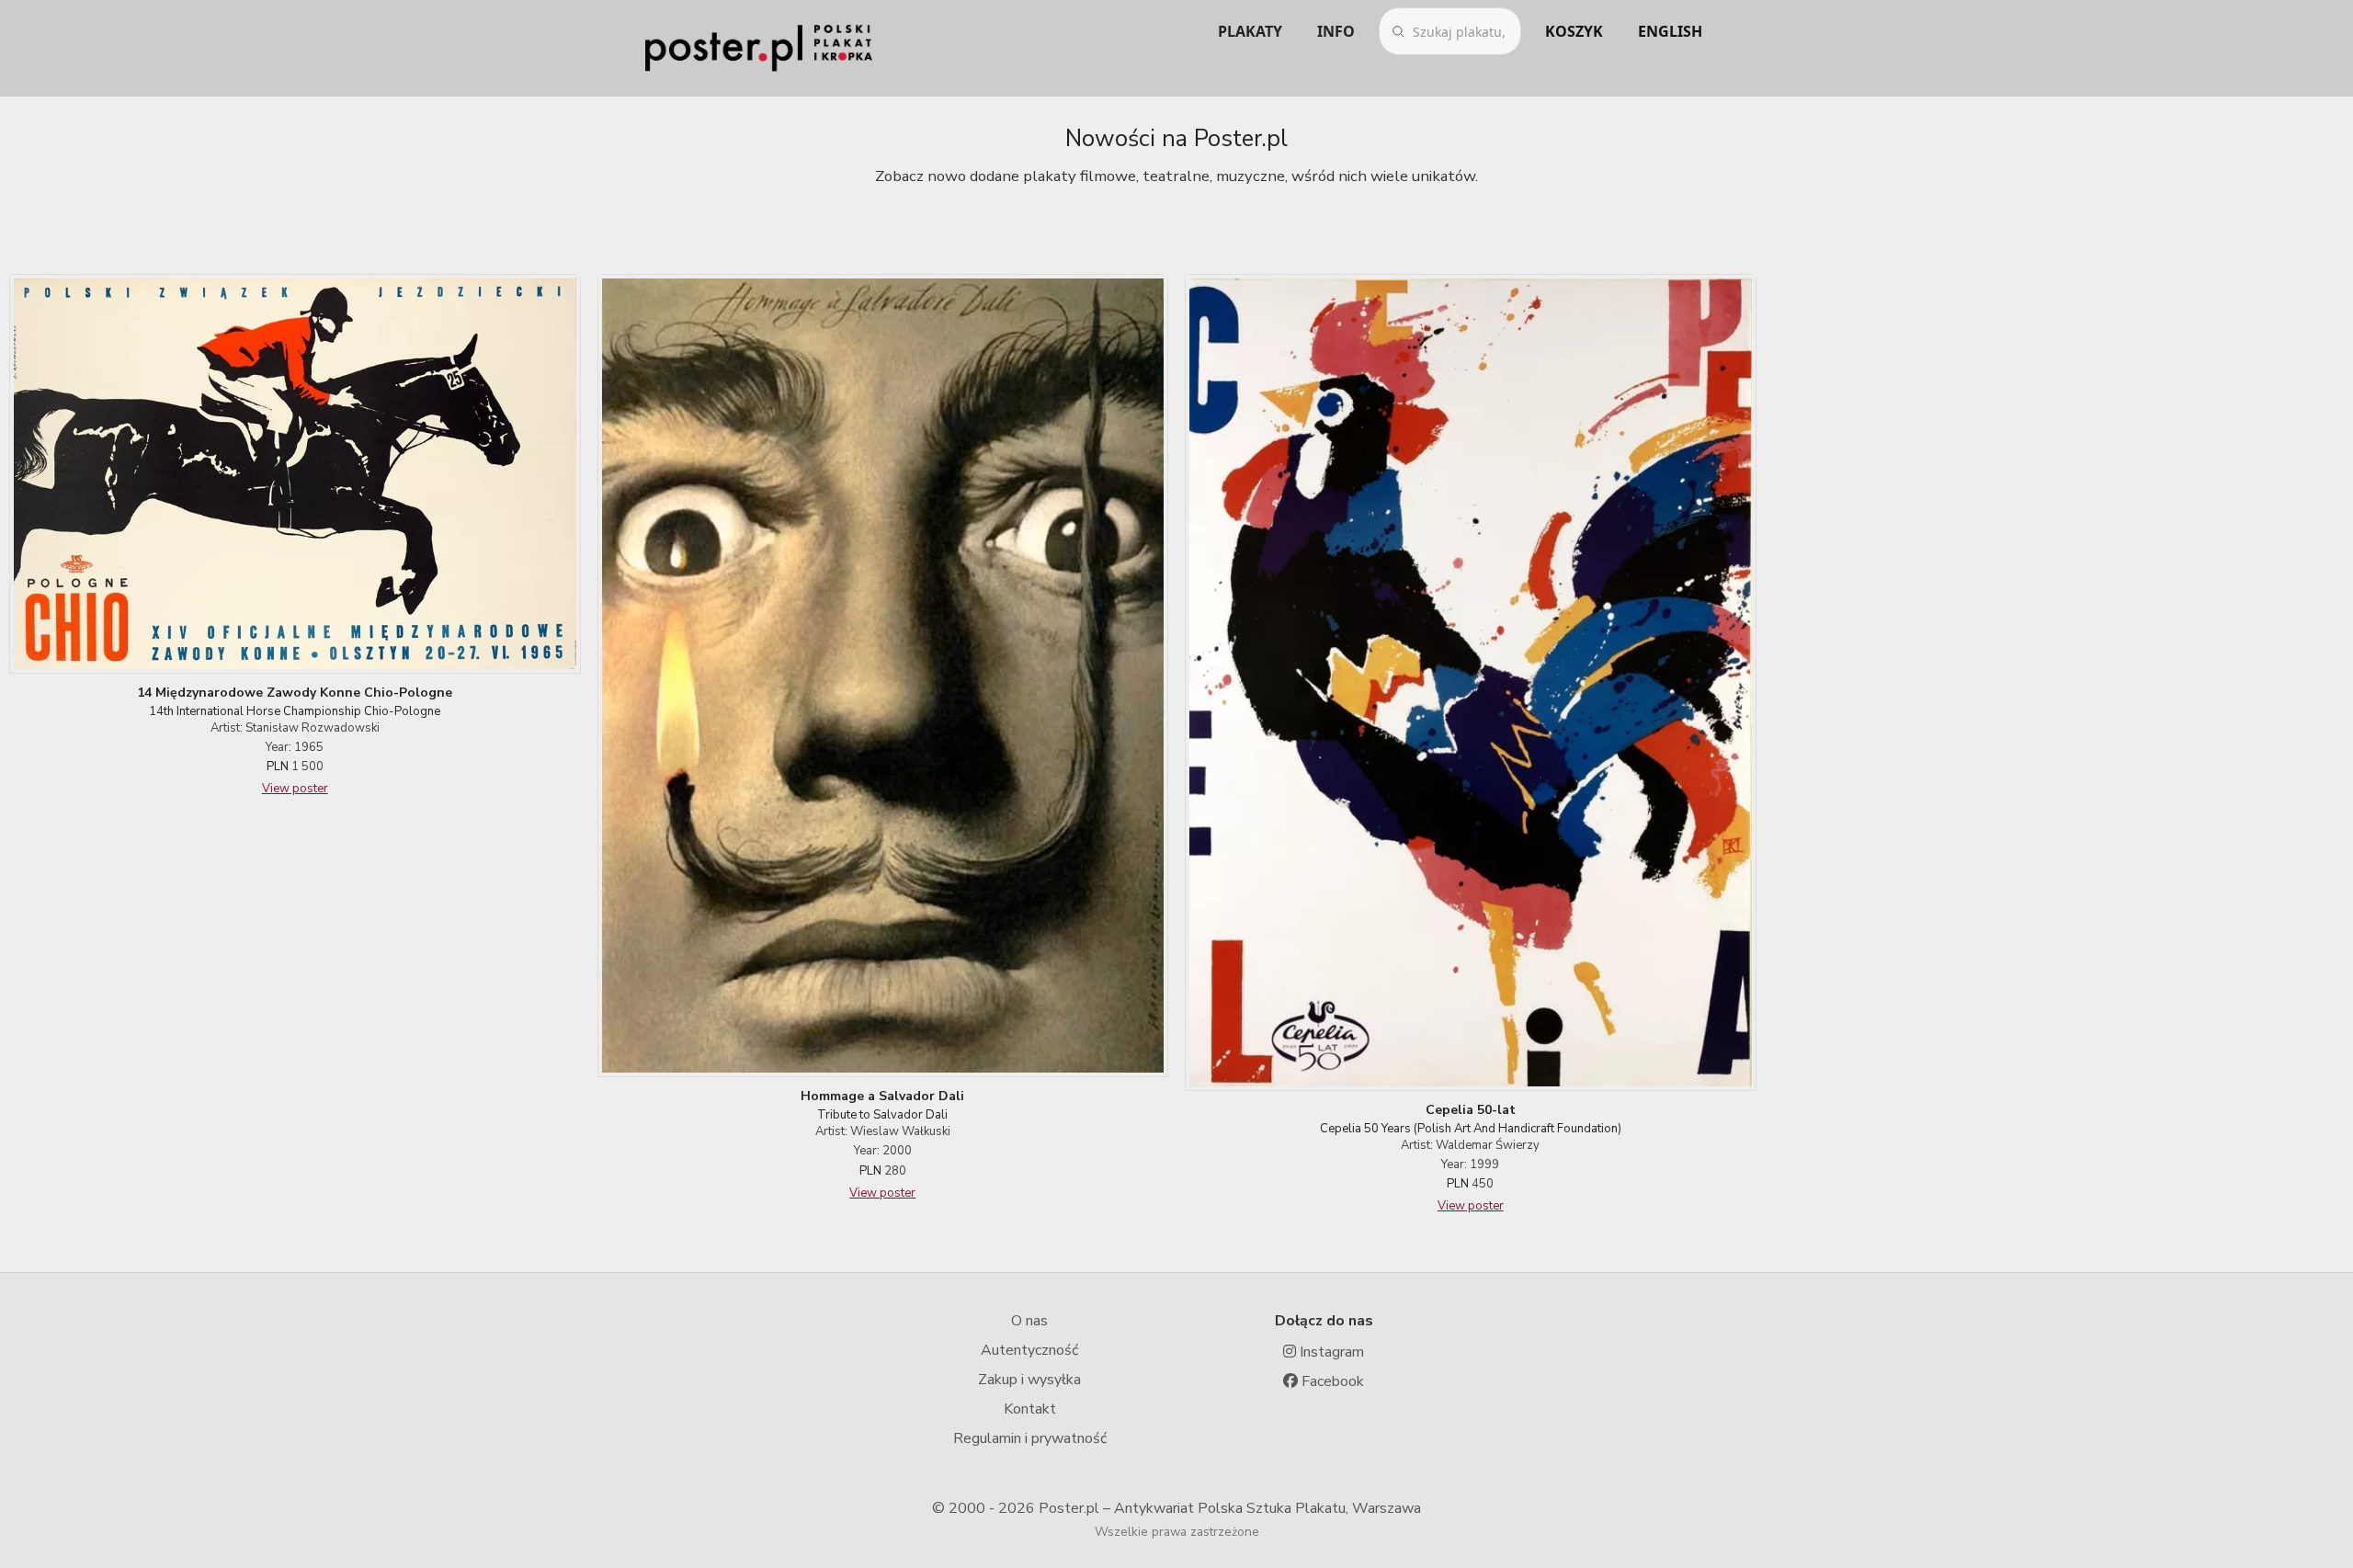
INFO (1336, 31)
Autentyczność (1029, 1350)
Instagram (1330, 1352)
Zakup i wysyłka (1029, 1380)
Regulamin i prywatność (1030, 1438)
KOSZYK (1574, 31)
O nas (1029, 1321)
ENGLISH (1670, 31)
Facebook (1331, 1381)
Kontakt (1030, 1409)
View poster (295, 789)
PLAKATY (1250, 31)
